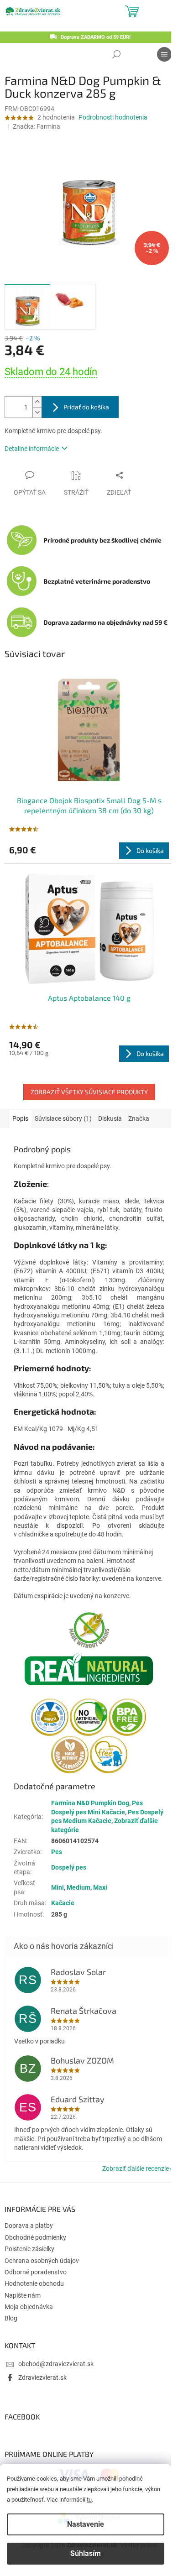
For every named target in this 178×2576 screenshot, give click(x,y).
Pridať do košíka (86, 407)
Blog (11, 2318)
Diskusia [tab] (110, 1118)
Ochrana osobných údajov (42, 2261)
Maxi (100, 1887)
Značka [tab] (139, 1118)
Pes (57, 1852)
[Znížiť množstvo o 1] (37, 412)
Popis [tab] (20, 1118)
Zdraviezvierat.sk (42, 2377)
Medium (79, 1887)
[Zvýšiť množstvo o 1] (37, 402)
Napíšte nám (23, 2295)
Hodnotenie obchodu (34, 2283)
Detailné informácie (32, 449)
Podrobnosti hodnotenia (113, 117)
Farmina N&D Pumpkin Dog (90, 1803)
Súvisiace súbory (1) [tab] (63, 1118)
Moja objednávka (29, 2307)
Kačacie (63, 1903)
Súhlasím (86, 2553)
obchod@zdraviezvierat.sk (56, 2364)
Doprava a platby (29, 2226)
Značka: (37, 126)
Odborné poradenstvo (36, 2272)
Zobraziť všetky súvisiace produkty (89, 1092)
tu (89, 2500)
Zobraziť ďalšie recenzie (136, 2168)
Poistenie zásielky (29, 2249)
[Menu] (164, 54)
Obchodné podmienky (35, 2237)
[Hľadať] (116, 54)
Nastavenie (86, 2524)
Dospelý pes (69, 1867)
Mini (58, 1887)
